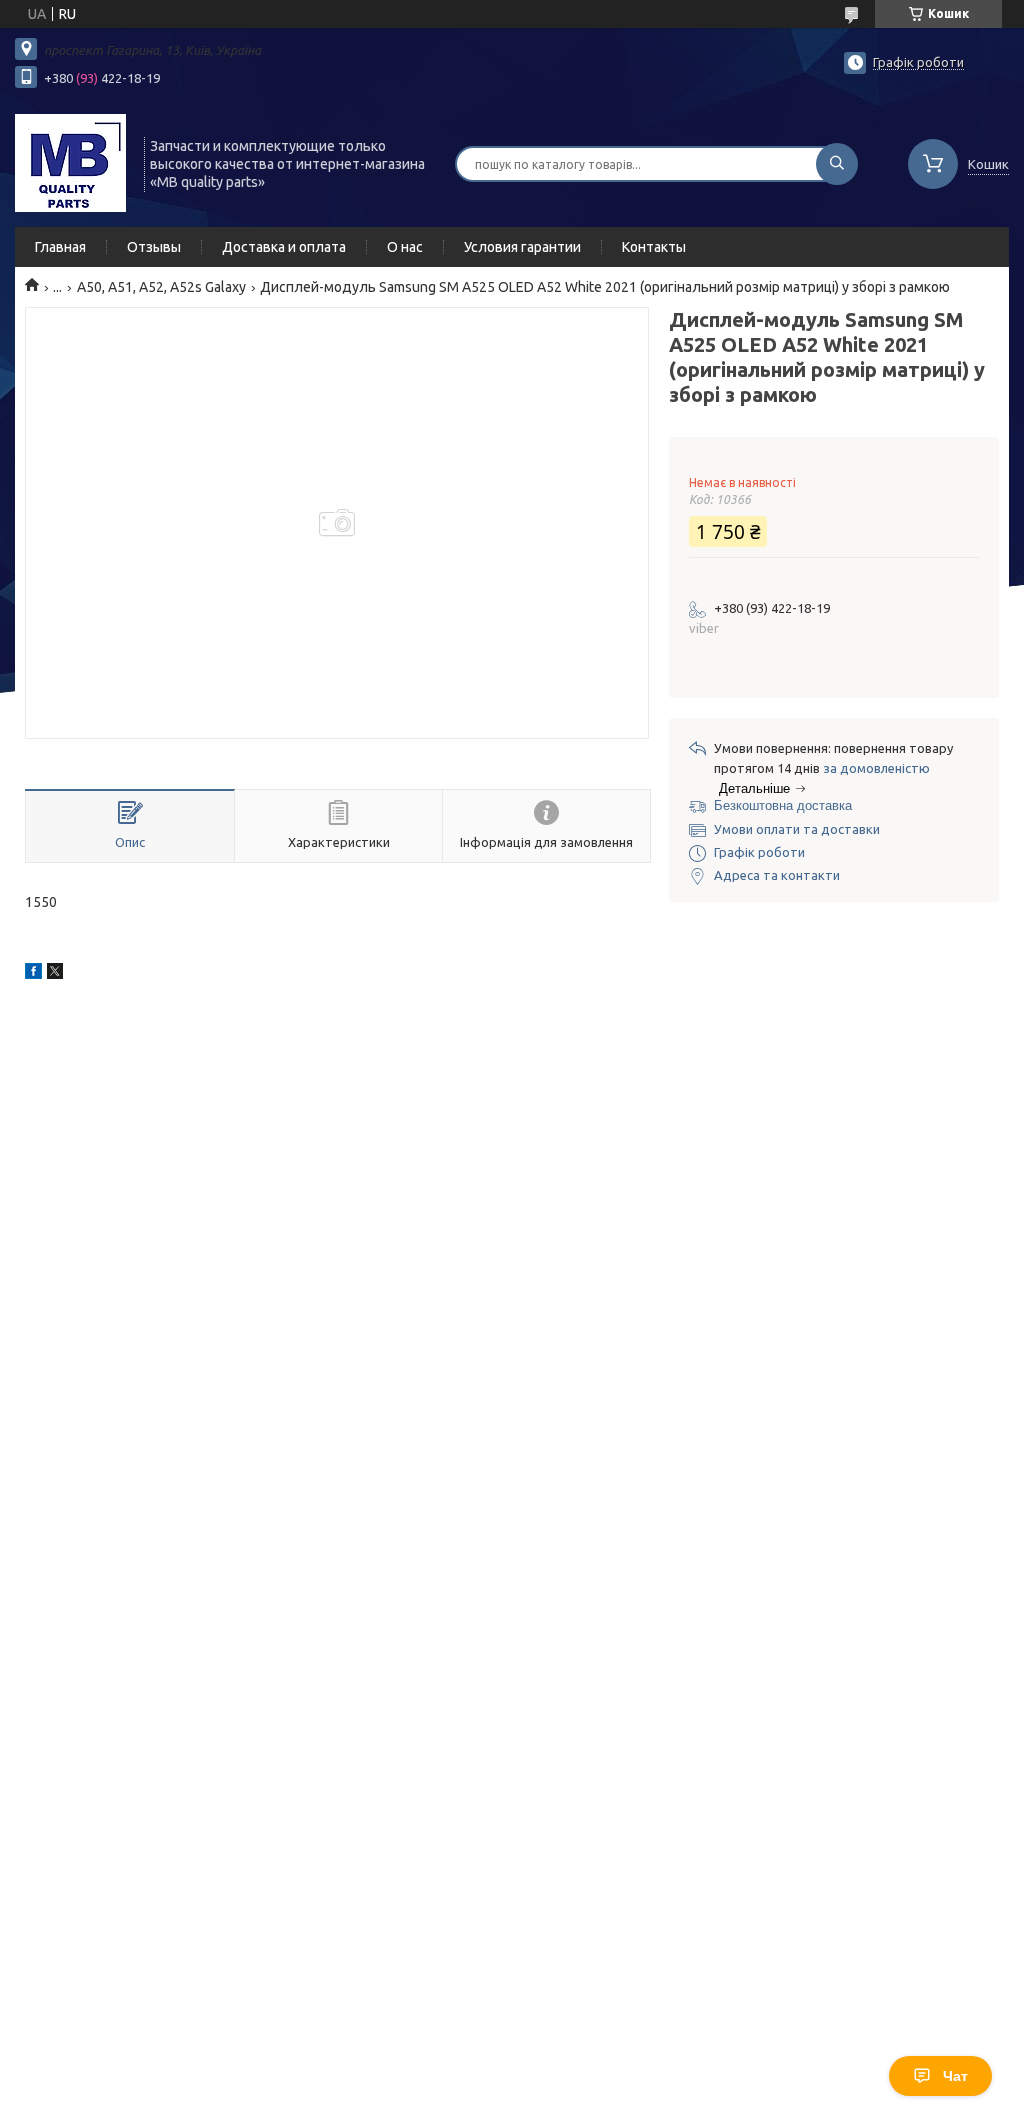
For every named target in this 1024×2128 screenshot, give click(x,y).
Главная (60, 247)
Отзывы (154, 247)
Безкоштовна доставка (783, 805)
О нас (405, 247)
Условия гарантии (522, 247)
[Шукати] (837, 164)
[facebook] (33, 974)
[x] (55, 974)
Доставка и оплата (284, 247)
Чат (955, 2076)
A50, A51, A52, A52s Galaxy (161, 287)
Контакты (654, 247)
